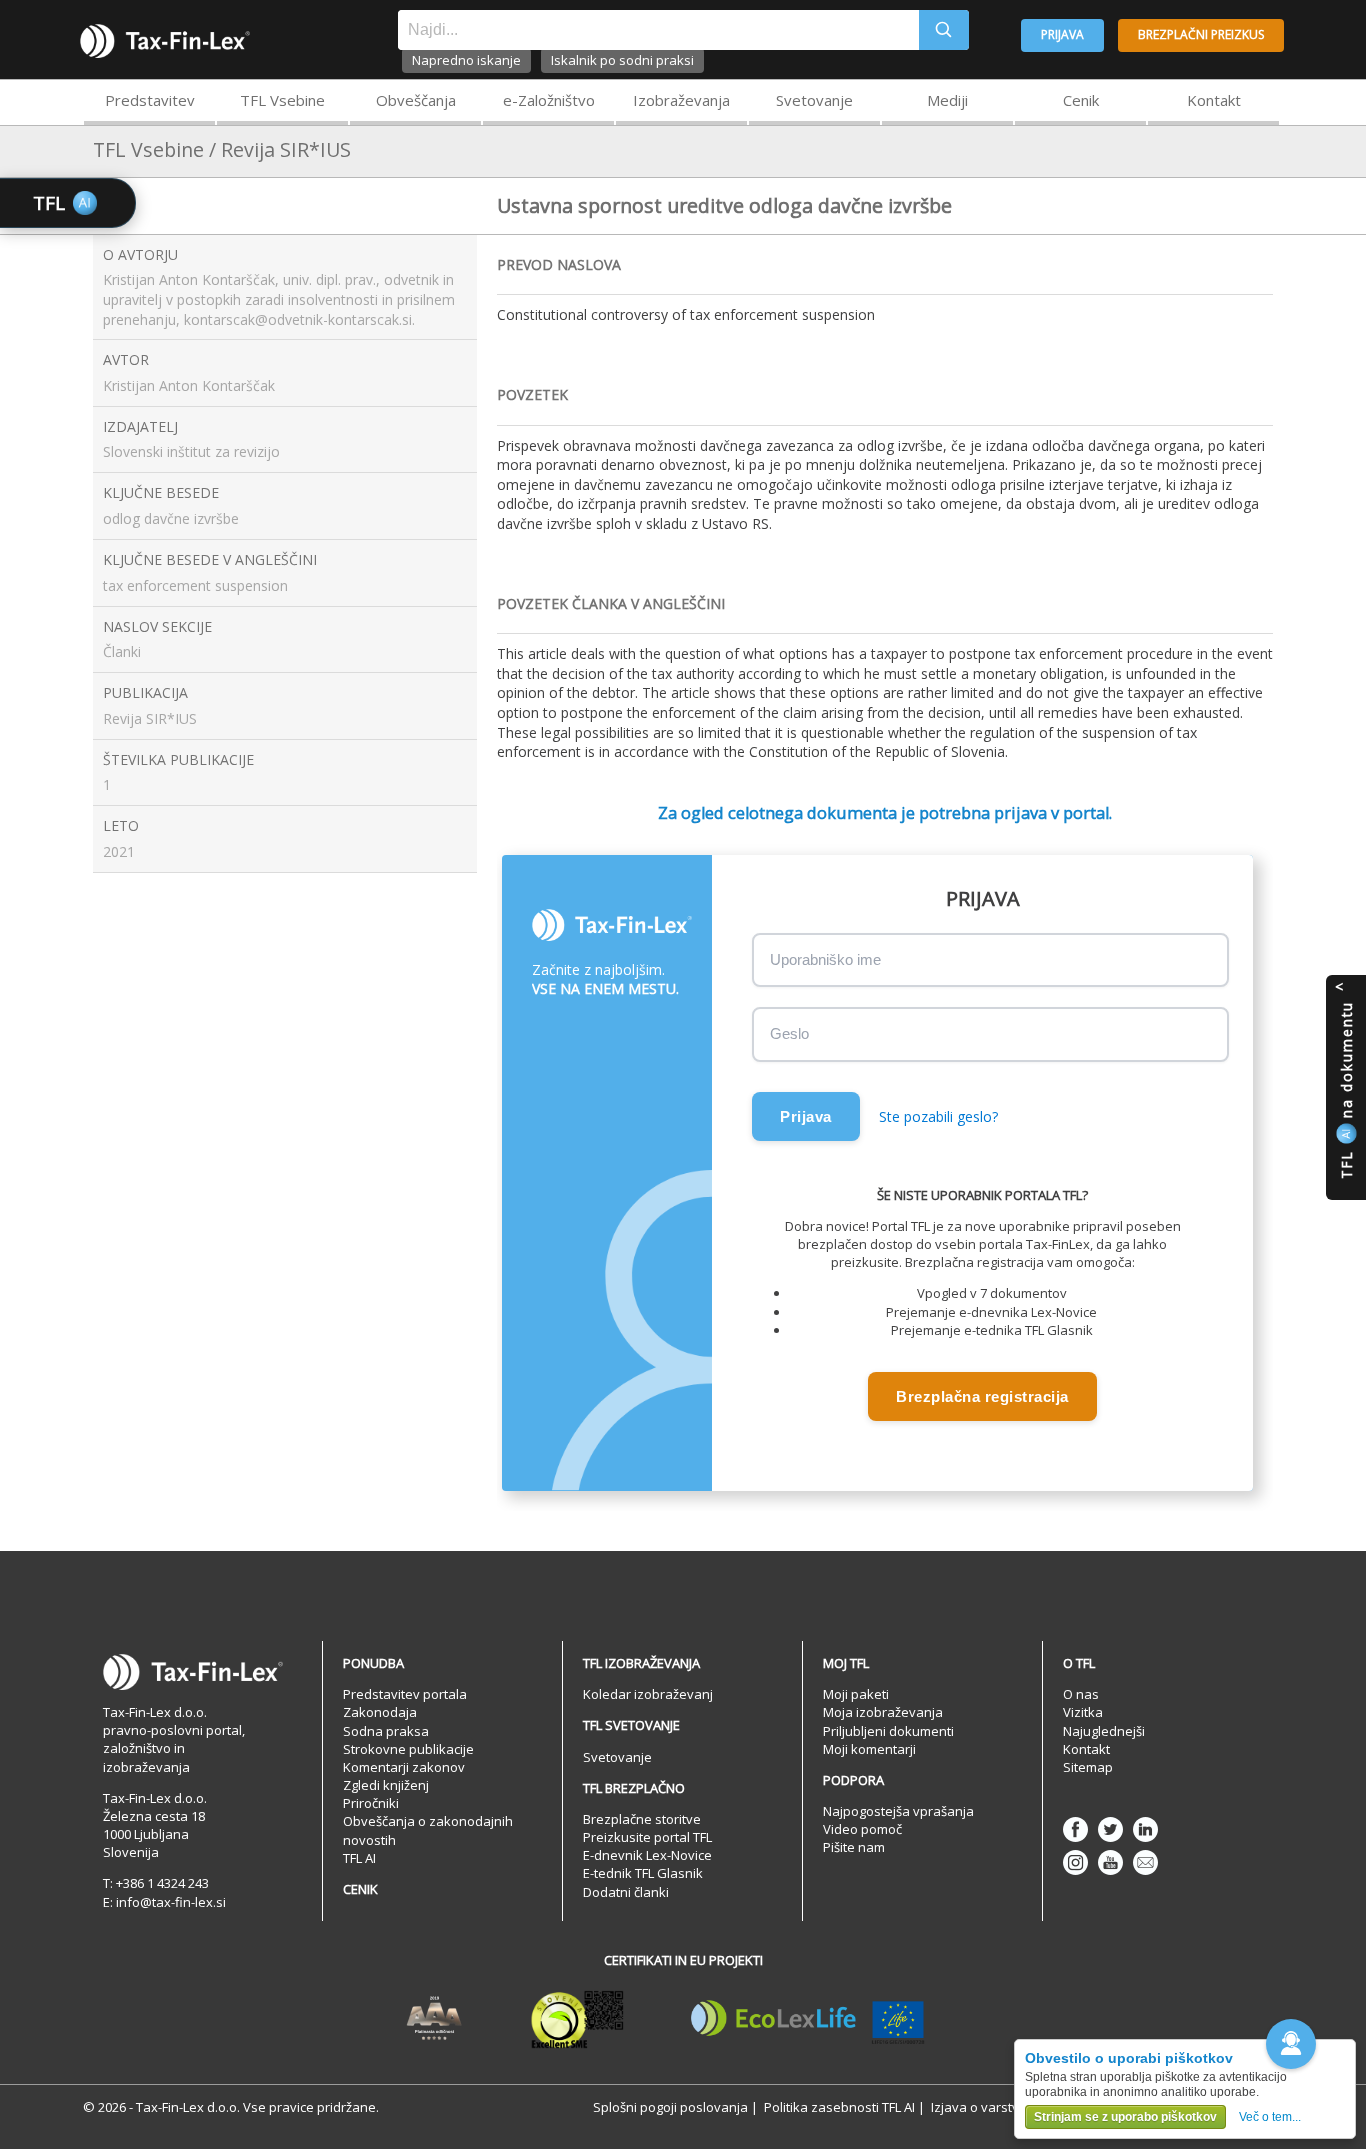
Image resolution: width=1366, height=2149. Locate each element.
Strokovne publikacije (408, 1749)
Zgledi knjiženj (386, 1785)
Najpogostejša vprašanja (898, 1811)
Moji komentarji (869, 1749)
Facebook (1075, 1829)
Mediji (947, 100)
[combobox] (658, 30)
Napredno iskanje (466, 60)
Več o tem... (1270, 2117)
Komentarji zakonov (404, 1767)
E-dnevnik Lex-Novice (647, 1855)
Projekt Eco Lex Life (808, 2019)
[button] (1291, 2044)
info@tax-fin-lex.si (171, 1902)
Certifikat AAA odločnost (434, 2019)
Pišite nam (854, 1847)
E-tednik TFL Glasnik (643, 1873)
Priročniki (371, 1803)
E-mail (1145, 1862)
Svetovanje (814, 100)
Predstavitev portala (405, 1694)
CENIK (360, 1889)
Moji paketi (856, 1694)
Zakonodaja (380, 1712)
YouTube (1110, 1862)
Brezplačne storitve (642, 1819)
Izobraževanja (681, 100)
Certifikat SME (577, 2019)
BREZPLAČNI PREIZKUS (1201, 34)
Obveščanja (416, 100)
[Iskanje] (944, 30)
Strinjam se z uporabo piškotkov (1125, 2117)
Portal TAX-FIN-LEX (165, 41)
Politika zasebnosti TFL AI (839, 2107)
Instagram (1075, 1862)
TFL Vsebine (282, 100)
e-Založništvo (549, 100)
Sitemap (1088, 1767)
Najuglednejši (1104, 1731)
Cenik (1081, 100)
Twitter (1110, 1829)
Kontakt (1214, 100)
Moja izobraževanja (883, 1712)
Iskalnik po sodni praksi (622, 60)
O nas (1081, 1694)
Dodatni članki (626, 1892)
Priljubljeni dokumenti (888, 1731)
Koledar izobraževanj (648, 1694)
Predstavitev (150, 100)
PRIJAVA (1062, 34)
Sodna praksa (386, 1731)
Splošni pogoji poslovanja (670, 2107)
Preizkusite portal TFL (647, 1837)
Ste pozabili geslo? (938, 1116)
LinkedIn (1145, 1829)
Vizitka (1083, 1712)
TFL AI (359, 1858)
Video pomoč (862, 1829)
